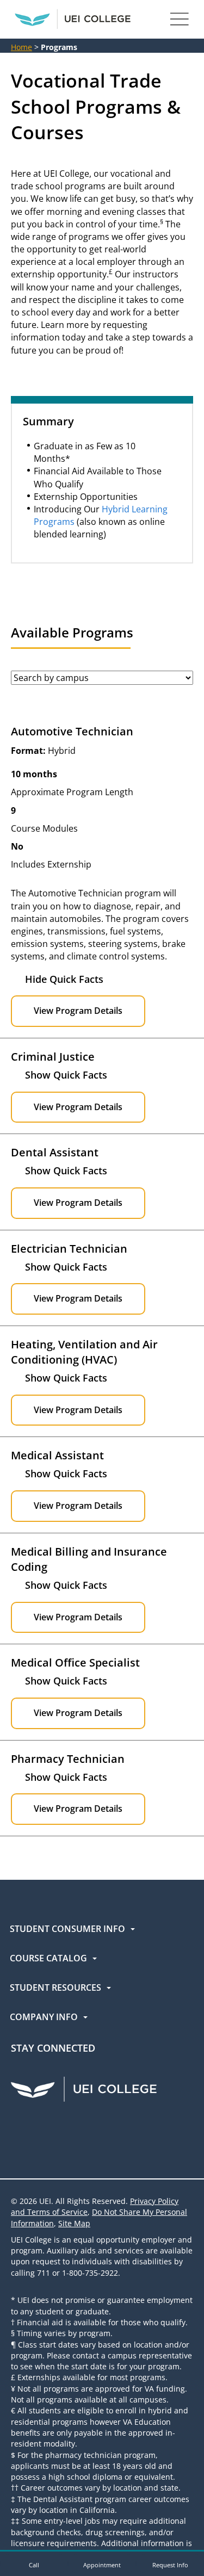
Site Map (74, 2223)
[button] (34, 2563)
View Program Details (78, 1011)
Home (21, 47)
